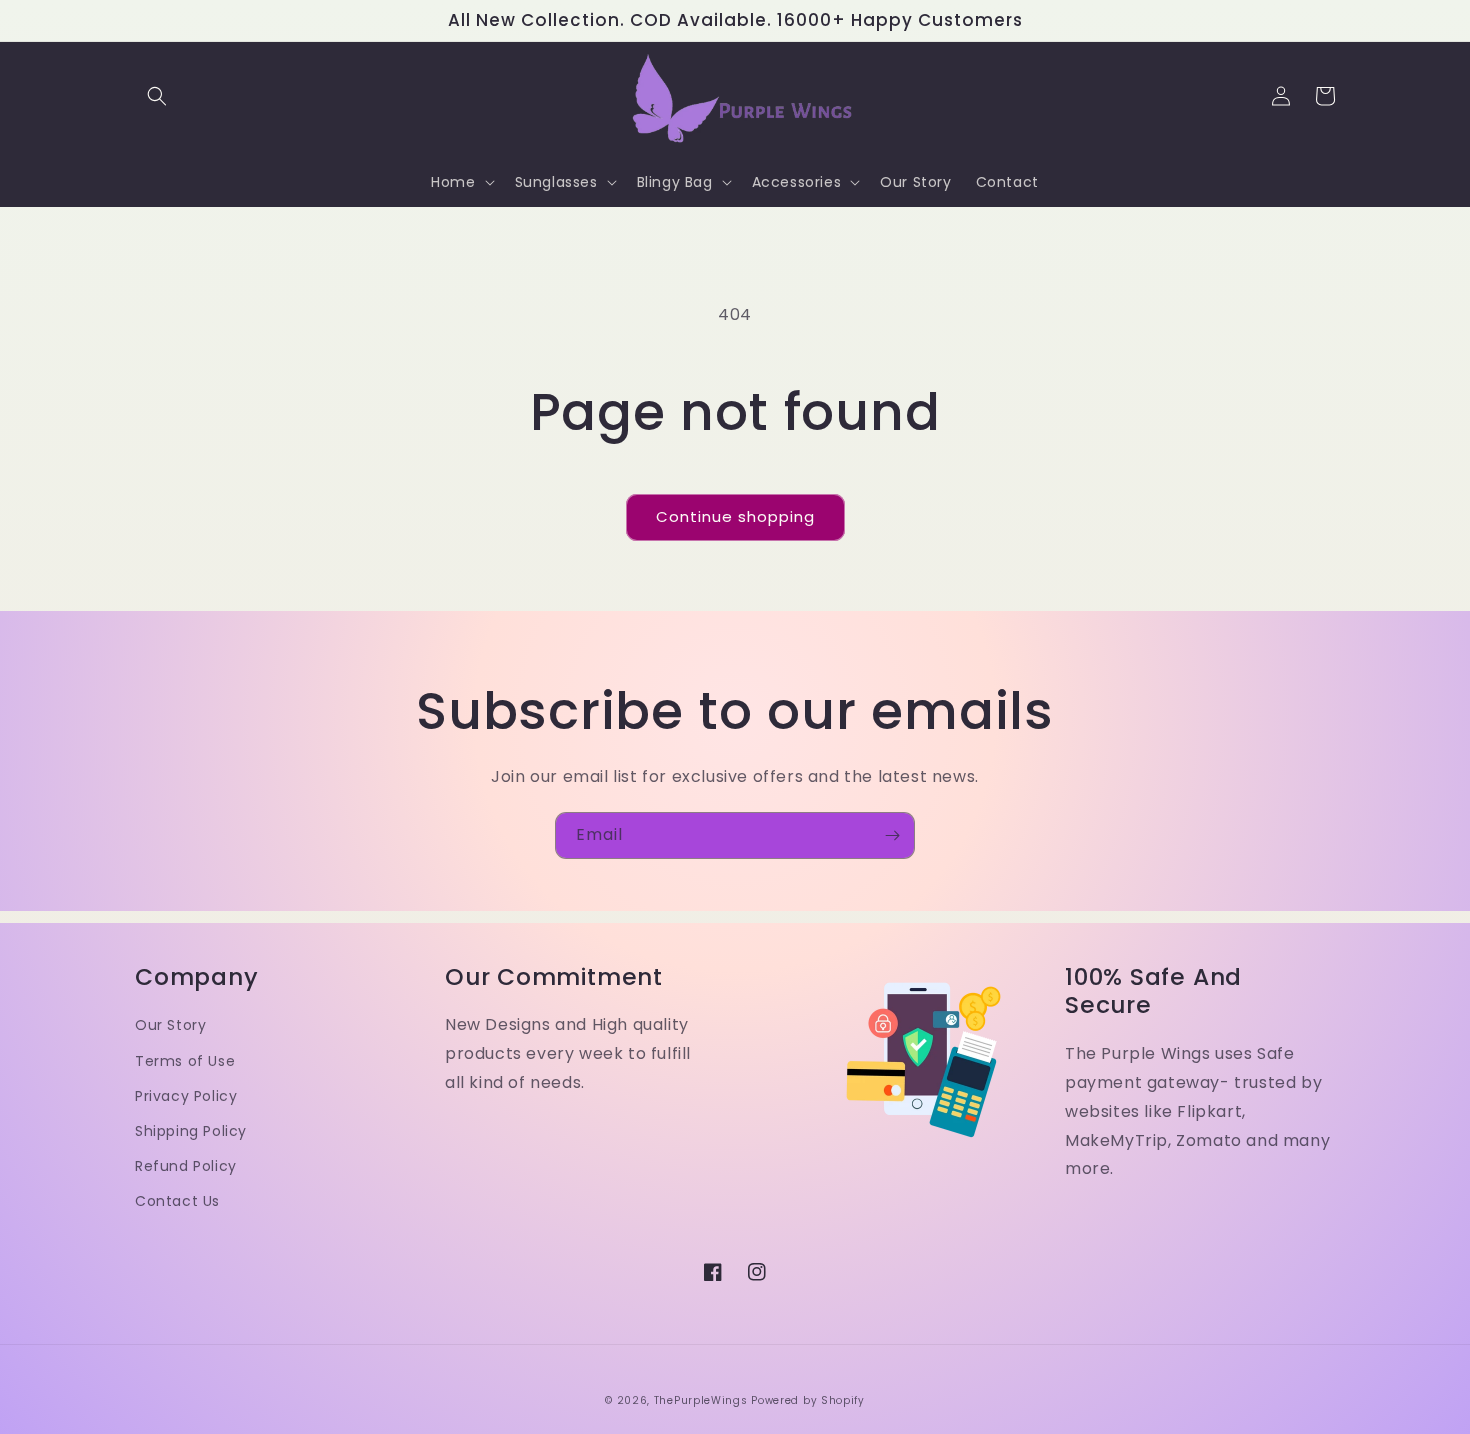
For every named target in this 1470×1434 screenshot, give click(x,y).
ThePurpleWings (701, 1400)
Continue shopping (735, 516)
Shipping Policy (191, 1131)
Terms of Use (185, 1061)
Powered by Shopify (808, 1400)
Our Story (170, 1025)
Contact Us (177, 1201)
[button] (157, 96)
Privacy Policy (186, 1096)
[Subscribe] (892, 835)
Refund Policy (186, 1166)
